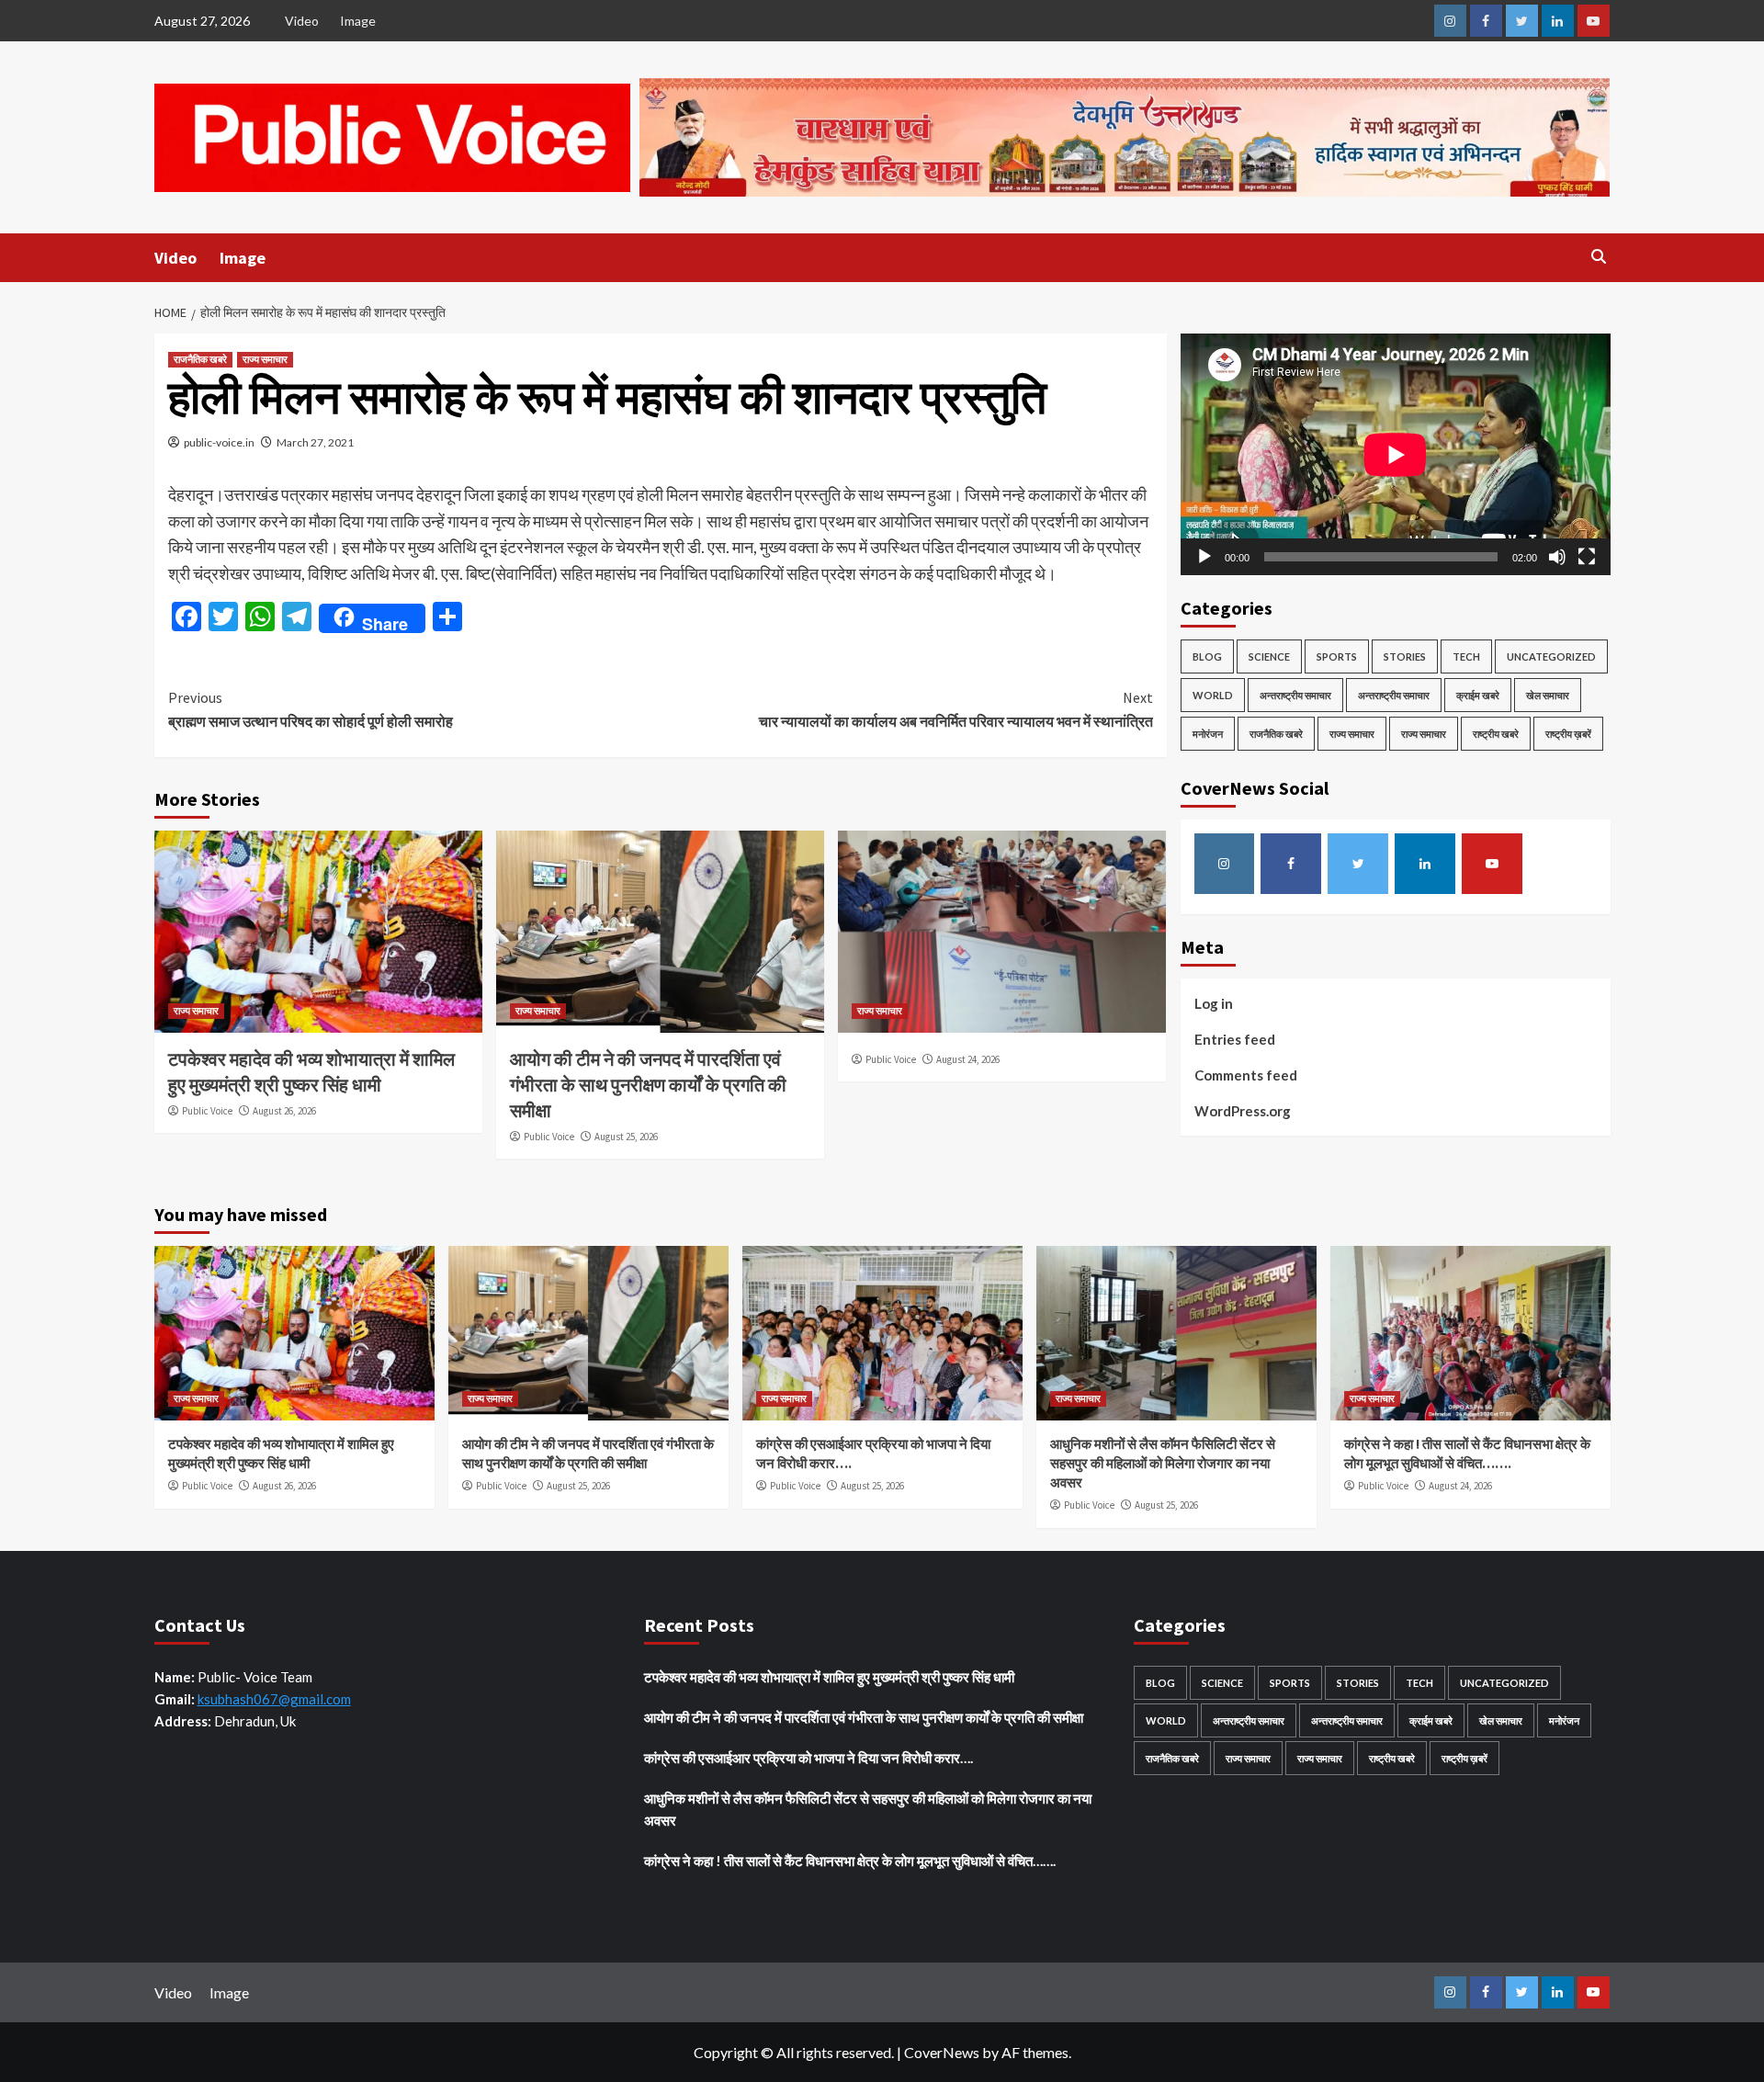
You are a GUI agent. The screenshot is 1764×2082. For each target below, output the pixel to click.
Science (1269, 656)
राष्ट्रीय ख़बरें (1568, 734)
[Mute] (1557, 557)
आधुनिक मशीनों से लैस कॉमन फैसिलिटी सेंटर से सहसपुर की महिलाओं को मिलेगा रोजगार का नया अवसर (1163, 1463)
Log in (1214, 1003)
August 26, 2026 (284, 1111)
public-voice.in (219, 442)
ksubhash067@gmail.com (274, 1699)
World (1213, 695)
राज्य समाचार (265, 359)
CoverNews (942, 2052)
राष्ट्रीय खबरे (1496, 734)
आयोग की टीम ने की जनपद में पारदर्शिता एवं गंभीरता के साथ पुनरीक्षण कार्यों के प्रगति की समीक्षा (648, 1085)
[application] (1396, 454)
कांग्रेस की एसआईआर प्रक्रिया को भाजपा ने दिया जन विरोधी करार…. (808, 1758)
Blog (1207, 656)
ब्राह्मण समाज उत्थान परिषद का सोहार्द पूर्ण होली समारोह (311, 709)
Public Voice (207, 1111)
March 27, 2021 (315, 442)
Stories (1405, 656)
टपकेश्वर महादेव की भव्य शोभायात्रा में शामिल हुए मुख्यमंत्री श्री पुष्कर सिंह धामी (829, 1677)
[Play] (1204, 557)
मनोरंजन (1208, 734)
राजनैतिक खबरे (200, 359)
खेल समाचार (1548, 695)
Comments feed (1246, 1075)
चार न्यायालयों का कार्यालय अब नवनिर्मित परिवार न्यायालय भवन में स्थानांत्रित (956, 709)
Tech (1466, 656)
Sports (1337, 656)
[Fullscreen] (1587, 557)
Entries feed (1235, 1039)
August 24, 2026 (968, 1059)
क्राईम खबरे (1478, 695)
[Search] (1599, 257)
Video (302, 21)
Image (358, 21)
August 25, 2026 (626, 1137)
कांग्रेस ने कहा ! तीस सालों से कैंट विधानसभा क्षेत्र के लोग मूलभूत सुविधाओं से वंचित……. (850, 1861)
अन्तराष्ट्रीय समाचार (1295, 695)
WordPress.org (1243, 1111)
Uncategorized (1551, 656)
